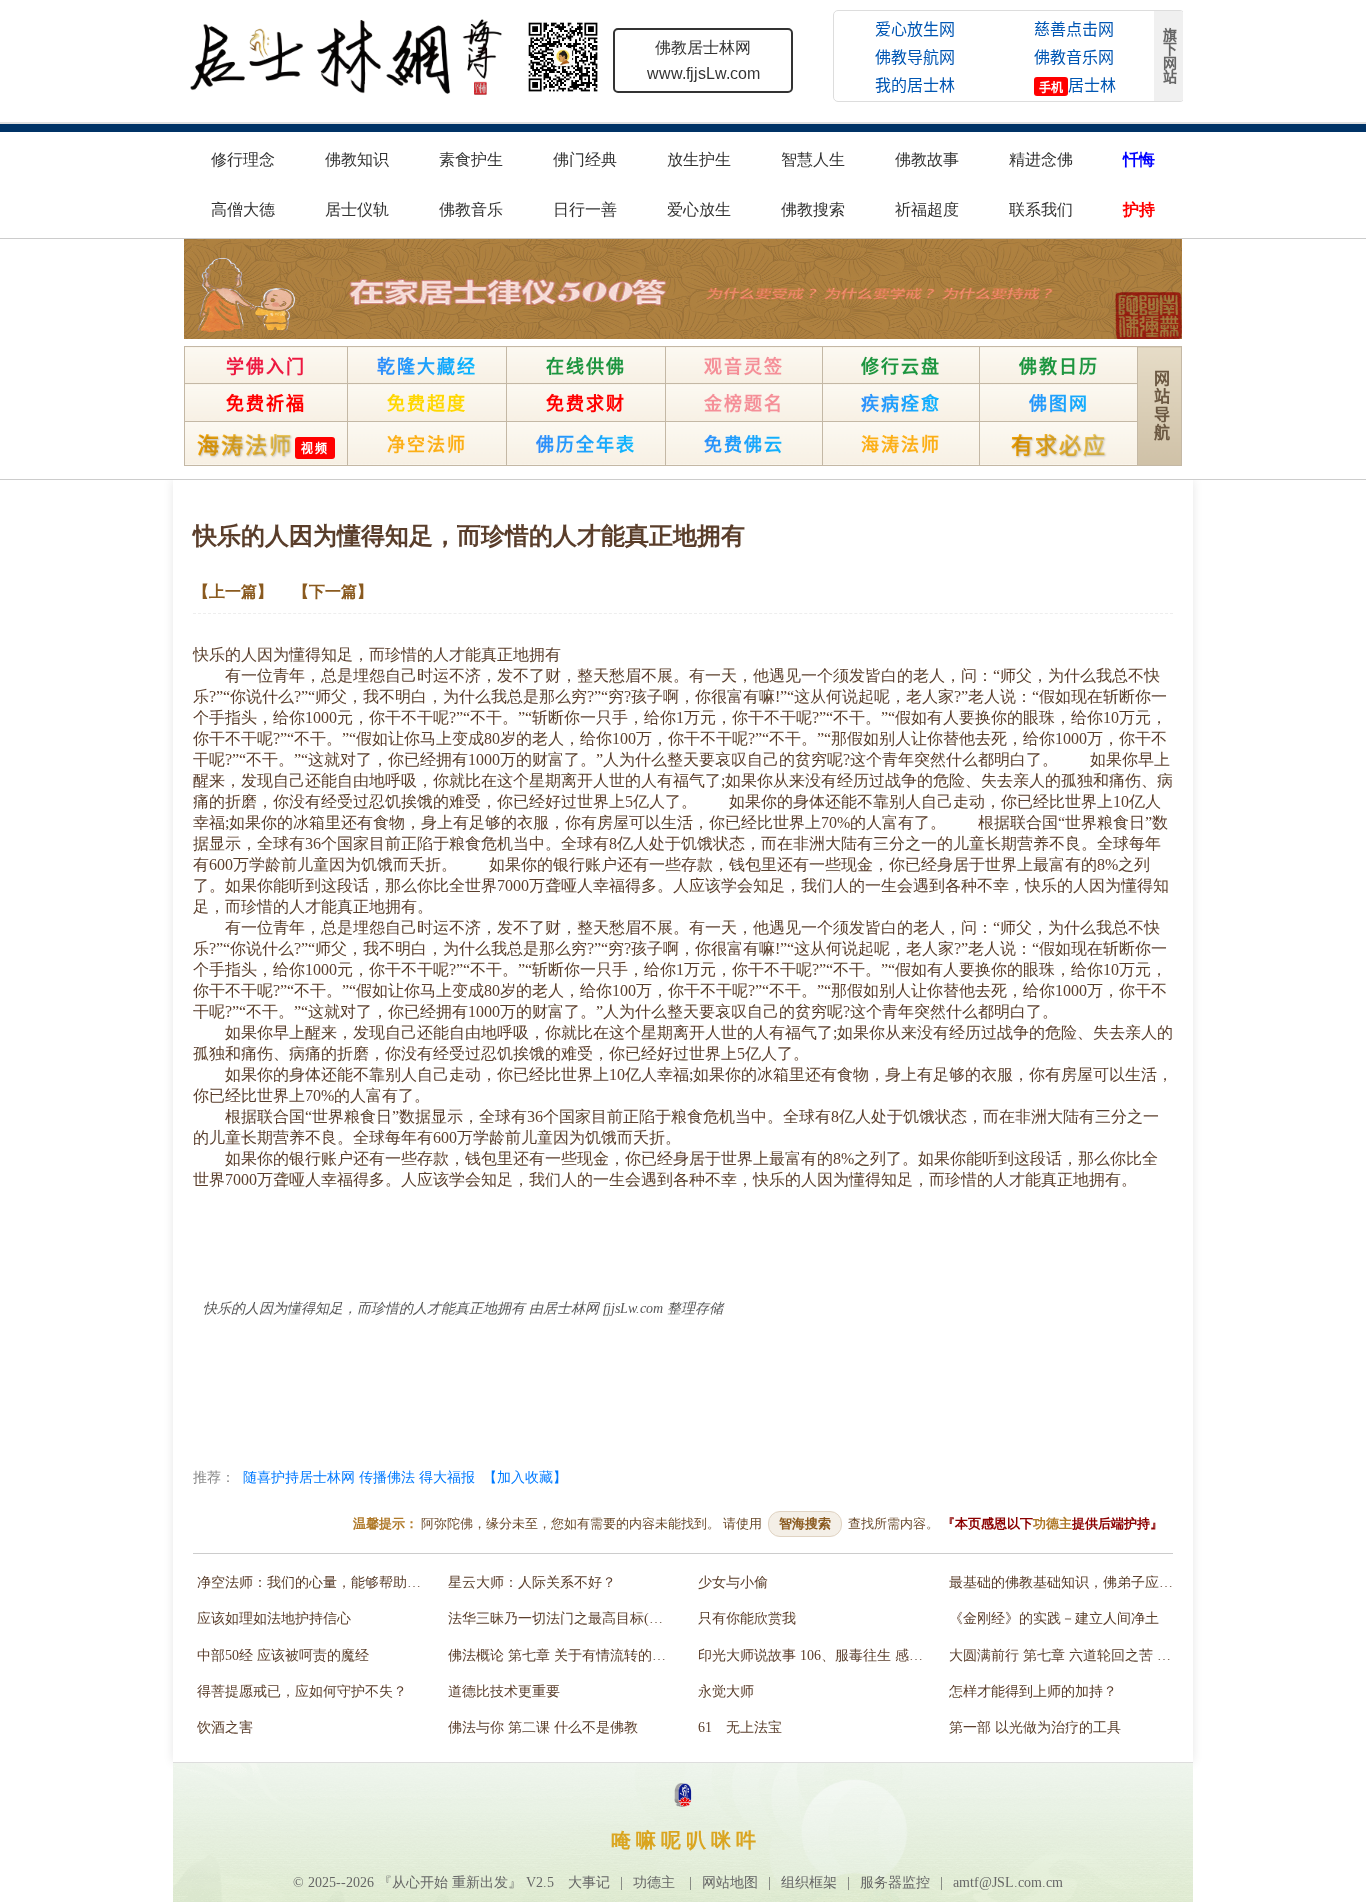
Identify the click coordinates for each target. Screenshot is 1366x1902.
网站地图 (730, 1882)
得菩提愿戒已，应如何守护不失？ (302, 1691)
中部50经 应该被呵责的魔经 (283, 1655)
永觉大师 (726, 1691)
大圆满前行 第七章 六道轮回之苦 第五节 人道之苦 (1065, 1655)
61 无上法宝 (740, 1727)
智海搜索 (805, 1523)
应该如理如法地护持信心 (274, 1618)
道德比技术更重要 (504, 1691)
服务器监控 (895, 1882)
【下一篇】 (333, 591)
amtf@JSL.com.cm (1008, 1882)
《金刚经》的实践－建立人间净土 (1054, 1618)
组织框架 (809, 1882)
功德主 (1052, 1523)
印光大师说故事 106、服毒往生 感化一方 (814, 1655)
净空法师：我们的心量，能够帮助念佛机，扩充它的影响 (313, 1582)
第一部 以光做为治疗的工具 (1035, 1727)
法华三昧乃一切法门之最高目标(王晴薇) (564, 1618)
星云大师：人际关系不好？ (532, 1582)
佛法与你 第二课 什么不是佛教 (543, 1727)
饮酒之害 (225, 1727)
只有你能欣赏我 (747, 1618)
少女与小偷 (733, 1582)
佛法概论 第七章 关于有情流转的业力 (564, 1655)
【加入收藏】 (525, 1476)
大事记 (589, 1882)
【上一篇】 (233, 591)
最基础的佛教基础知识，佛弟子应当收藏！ (1065, 1582)
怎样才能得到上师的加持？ (1033, 1691)
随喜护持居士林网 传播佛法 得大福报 (359, 1476)
